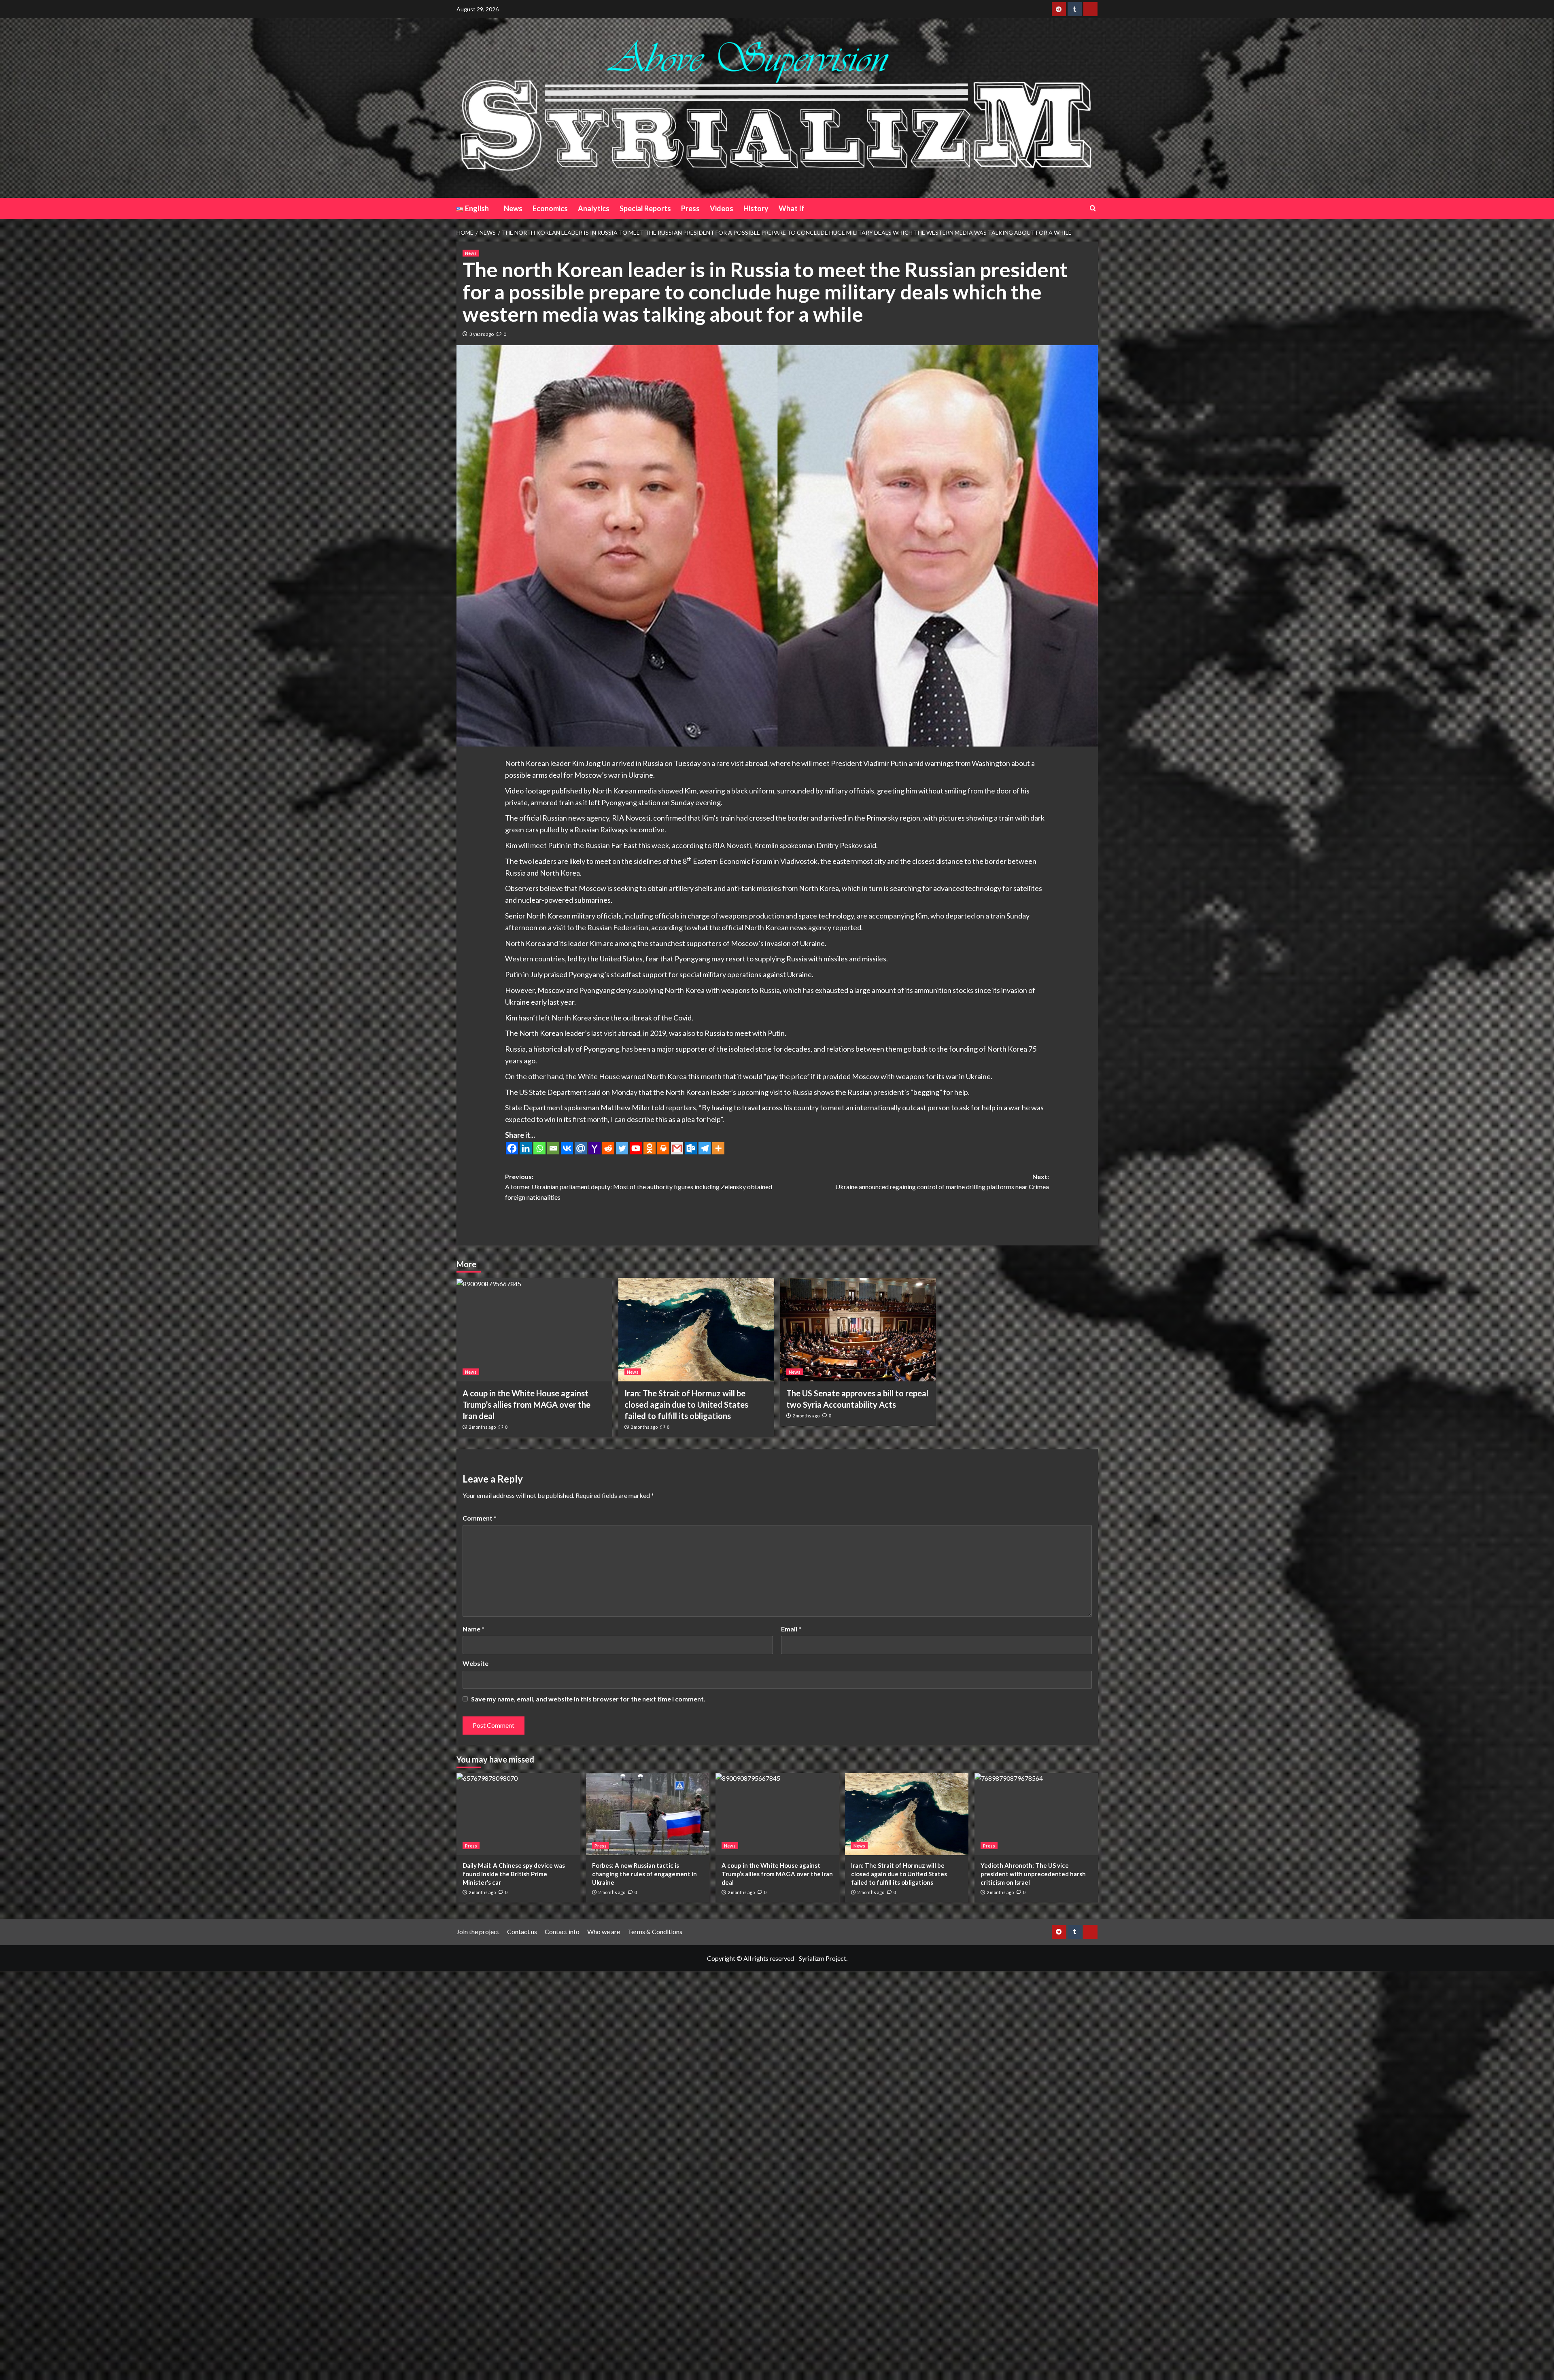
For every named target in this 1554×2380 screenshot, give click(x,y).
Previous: (639, 1187)
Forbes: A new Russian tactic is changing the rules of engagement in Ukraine (644, 1874)
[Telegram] (705, 1148)
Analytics (594, 208)
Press (690, 208)
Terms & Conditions (655, 1931)
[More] (718, 1148)
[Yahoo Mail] (594, 1148)
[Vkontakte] (567, 1148)
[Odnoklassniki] (650, 1148)
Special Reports (645, 208)
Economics (550, 208)
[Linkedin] (526, 1148)
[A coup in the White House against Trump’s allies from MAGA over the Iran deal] (534, 1330)
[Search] (1093, 208)
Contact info (562, 1931)
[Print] (663, 1148)
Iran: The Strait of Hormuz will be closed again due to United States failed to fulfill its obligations (686, 1404)
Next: (942, 1182)
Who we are (604, 1931)
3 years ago (482, 334)
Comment (480, 1518)
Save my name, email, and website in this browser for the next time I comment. (588, 1699)
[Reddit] (608, 1148)
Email (791, 1629)
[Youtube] (636, 1148)
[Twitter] (622, 1148)
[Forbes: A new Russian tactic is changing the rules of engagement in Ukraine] (648, 1814)
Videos (722, 208)
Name (473, 1629)
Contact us (522, 1931)
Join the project (478, 1931)
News (513, 208)
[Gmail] (677, 1148)
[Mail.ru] (581, 1148)
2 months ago (482, 1427)
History (756, 208)
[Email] (553, 1148)
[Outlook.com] (691, 1148)
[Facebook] (512, 1148)
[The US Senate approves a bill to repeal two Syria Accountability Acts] (858, 1330)
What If (792, 208)
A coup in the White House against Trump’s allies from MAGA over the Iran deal (526, 1404)
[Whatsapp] (539, 1148)
